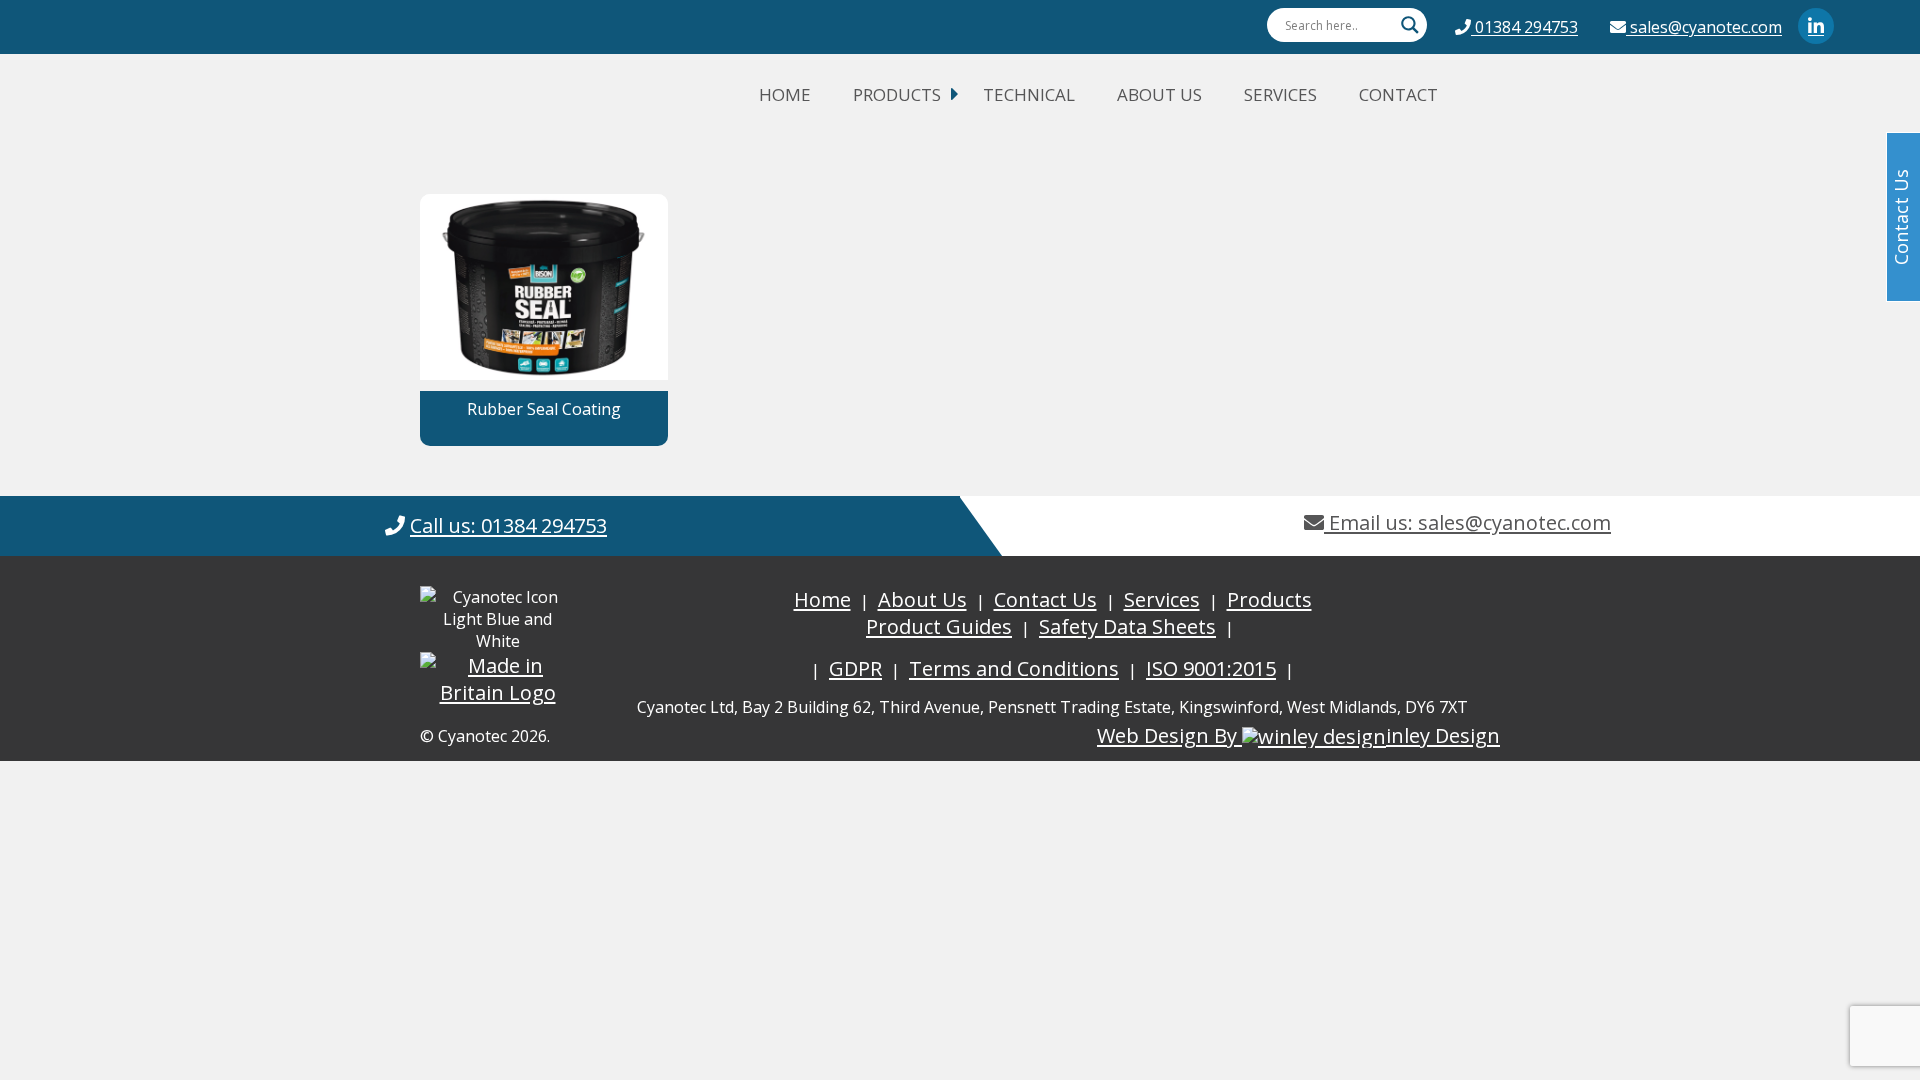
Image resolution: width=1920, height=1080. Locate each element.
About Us (1159, 94)
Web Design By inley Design (1298, 735)
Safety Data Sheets (1127, 626)
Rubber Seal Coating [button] (544, 409)
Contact (1398, 94)
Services (1280, 94)
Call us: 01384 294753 (508, 525)
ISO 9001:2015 (1211, 668)
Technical (1029, 94)
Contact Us (1045, 599)
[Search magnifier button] (1410, 25)
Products (897, 94)
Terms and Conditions (1014, 668)
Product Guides (939, 626)
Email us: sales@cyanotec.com (1467, 522)
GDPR (855, 668)
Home (785, 94)
